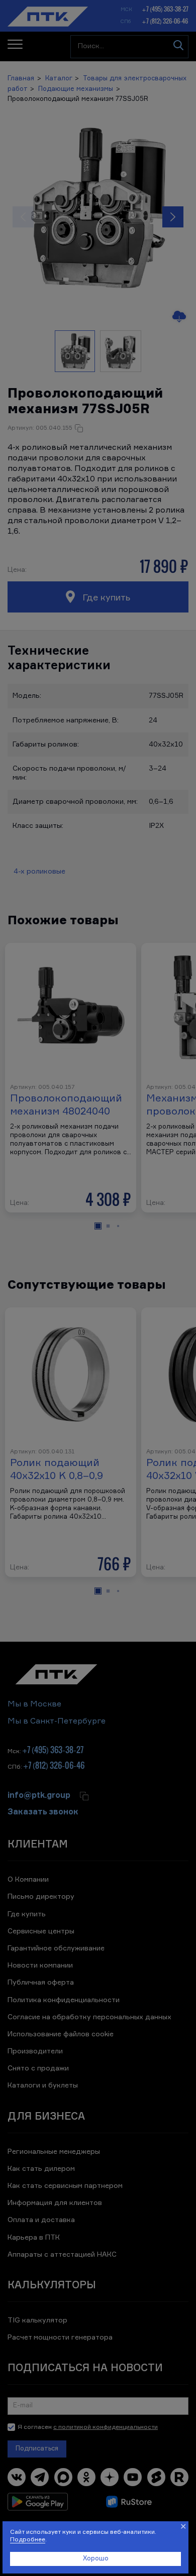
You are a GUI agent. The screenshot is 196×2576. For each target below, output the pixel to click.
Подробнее (28, 2540)
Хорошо (96, 2559)
